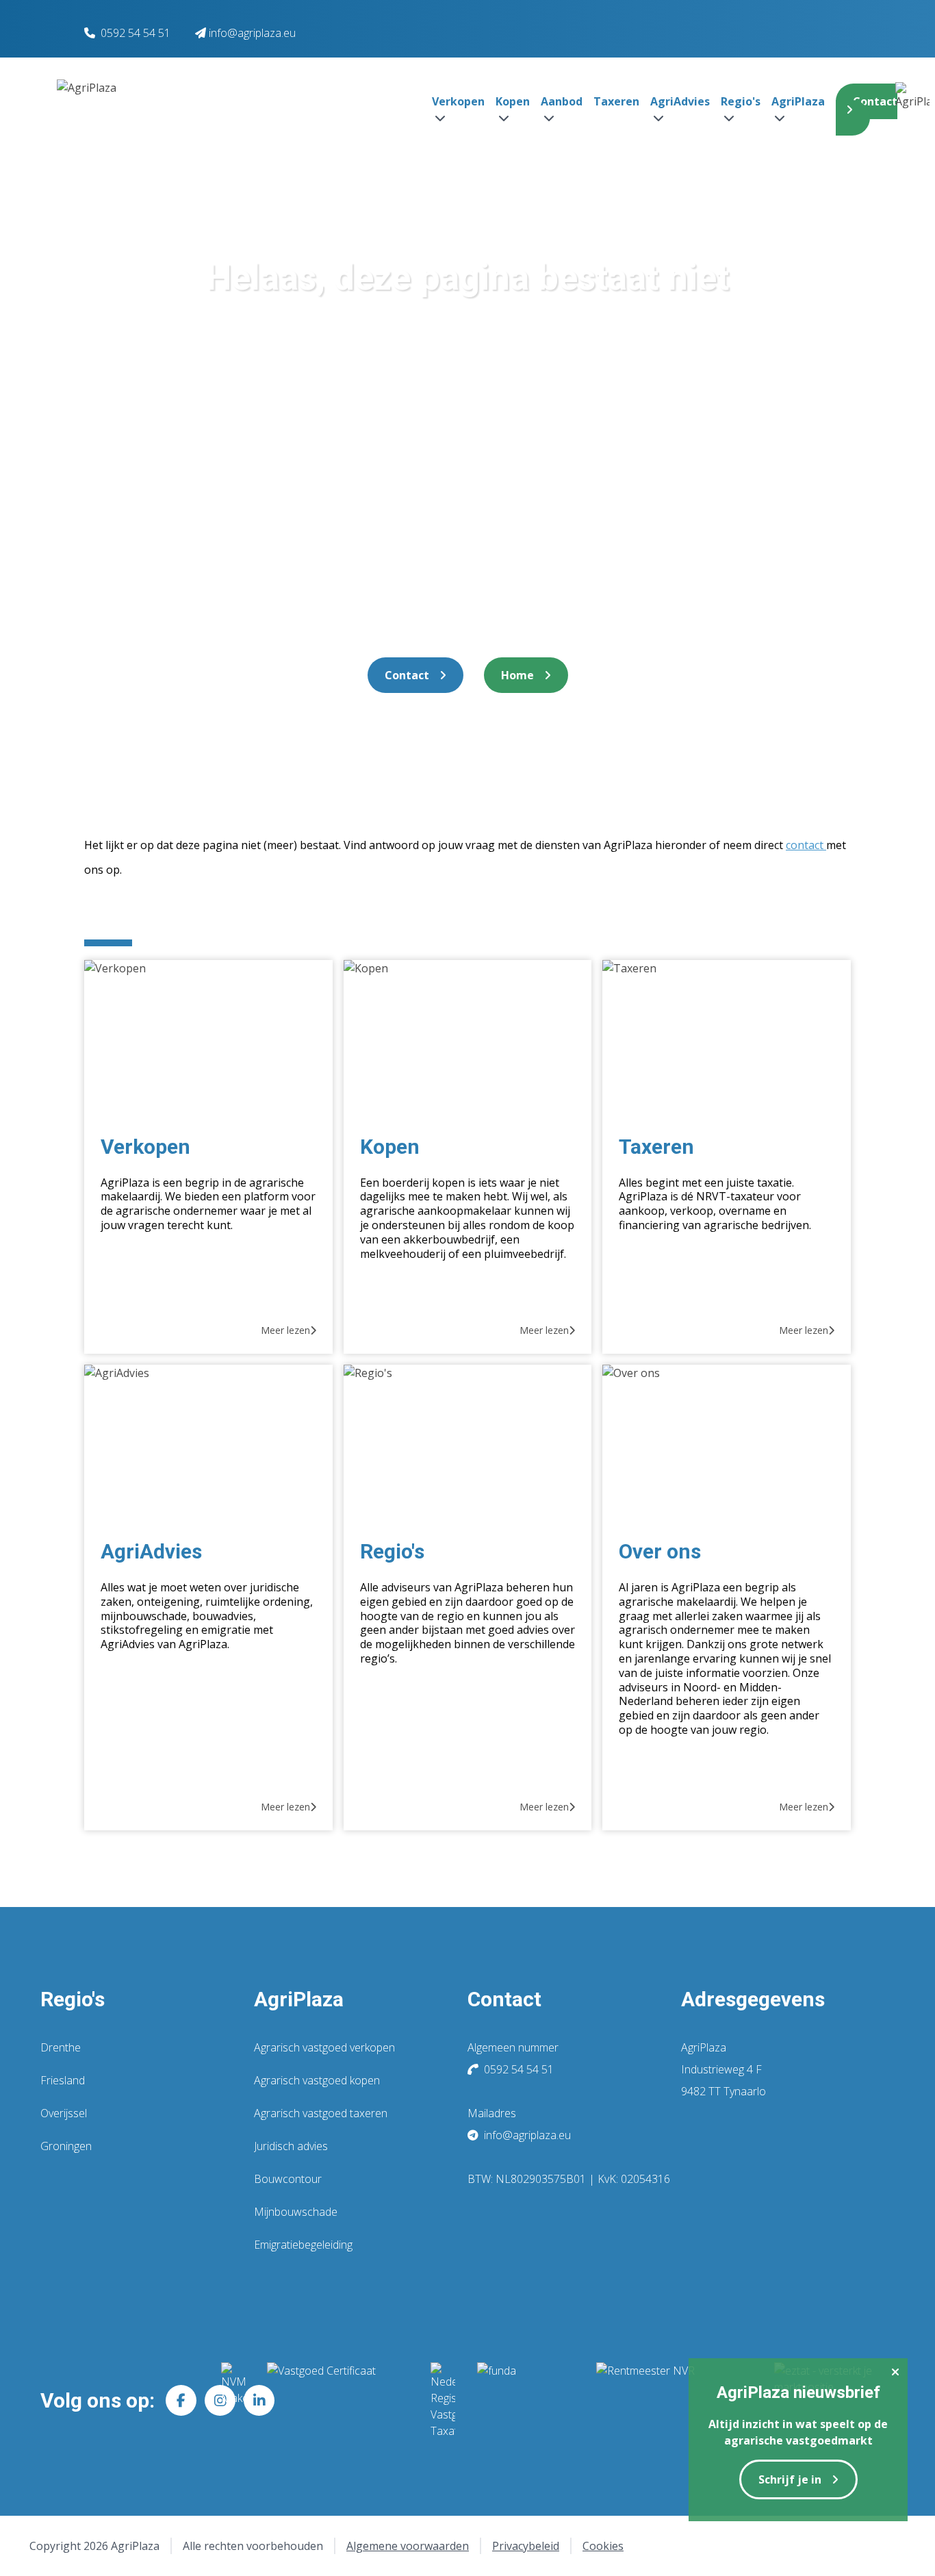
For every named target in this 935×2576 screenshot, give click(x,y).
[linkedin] (259, 2400)
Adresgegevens (753, 1999)
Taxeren (616, 101)
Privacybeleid (526, 2546)
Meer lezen (285, 1330)
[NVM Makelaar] (233, 2401)
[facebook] (181, 2400)
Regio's (392, 1551)
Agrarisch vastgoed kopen (317, 2080)
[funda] (526, 2401)
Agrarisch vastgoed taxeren (321, 2113)
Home (517, 675)
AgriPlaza (299, 1999)
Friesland (63, 2080)
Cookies (603, 2546)
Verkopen (145, 1147)
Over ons (660, 1551)
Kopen (390, 1147)
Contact (875, 101)
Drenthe (61, 2047)
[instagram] (220, 2400)
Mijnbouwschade (296, 2212)
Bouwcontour (288, 2179)
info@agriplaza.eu (526, 2135)
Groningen (66, 2146)
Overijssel (64, 2113)
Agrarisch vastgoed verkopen (324, 2047)
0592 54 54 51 (136, 33)
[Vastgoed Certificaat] (338, 2401)
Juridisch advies (291, 2146)
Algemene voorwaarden (408, 2546)
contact (806, 845)
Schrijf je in (790, 2479)
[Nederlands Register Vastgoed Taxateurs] (443, 2401)
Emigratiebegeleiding (303, 2245)
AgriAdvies (151, 1551)
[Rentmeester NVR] (674, 2401)
